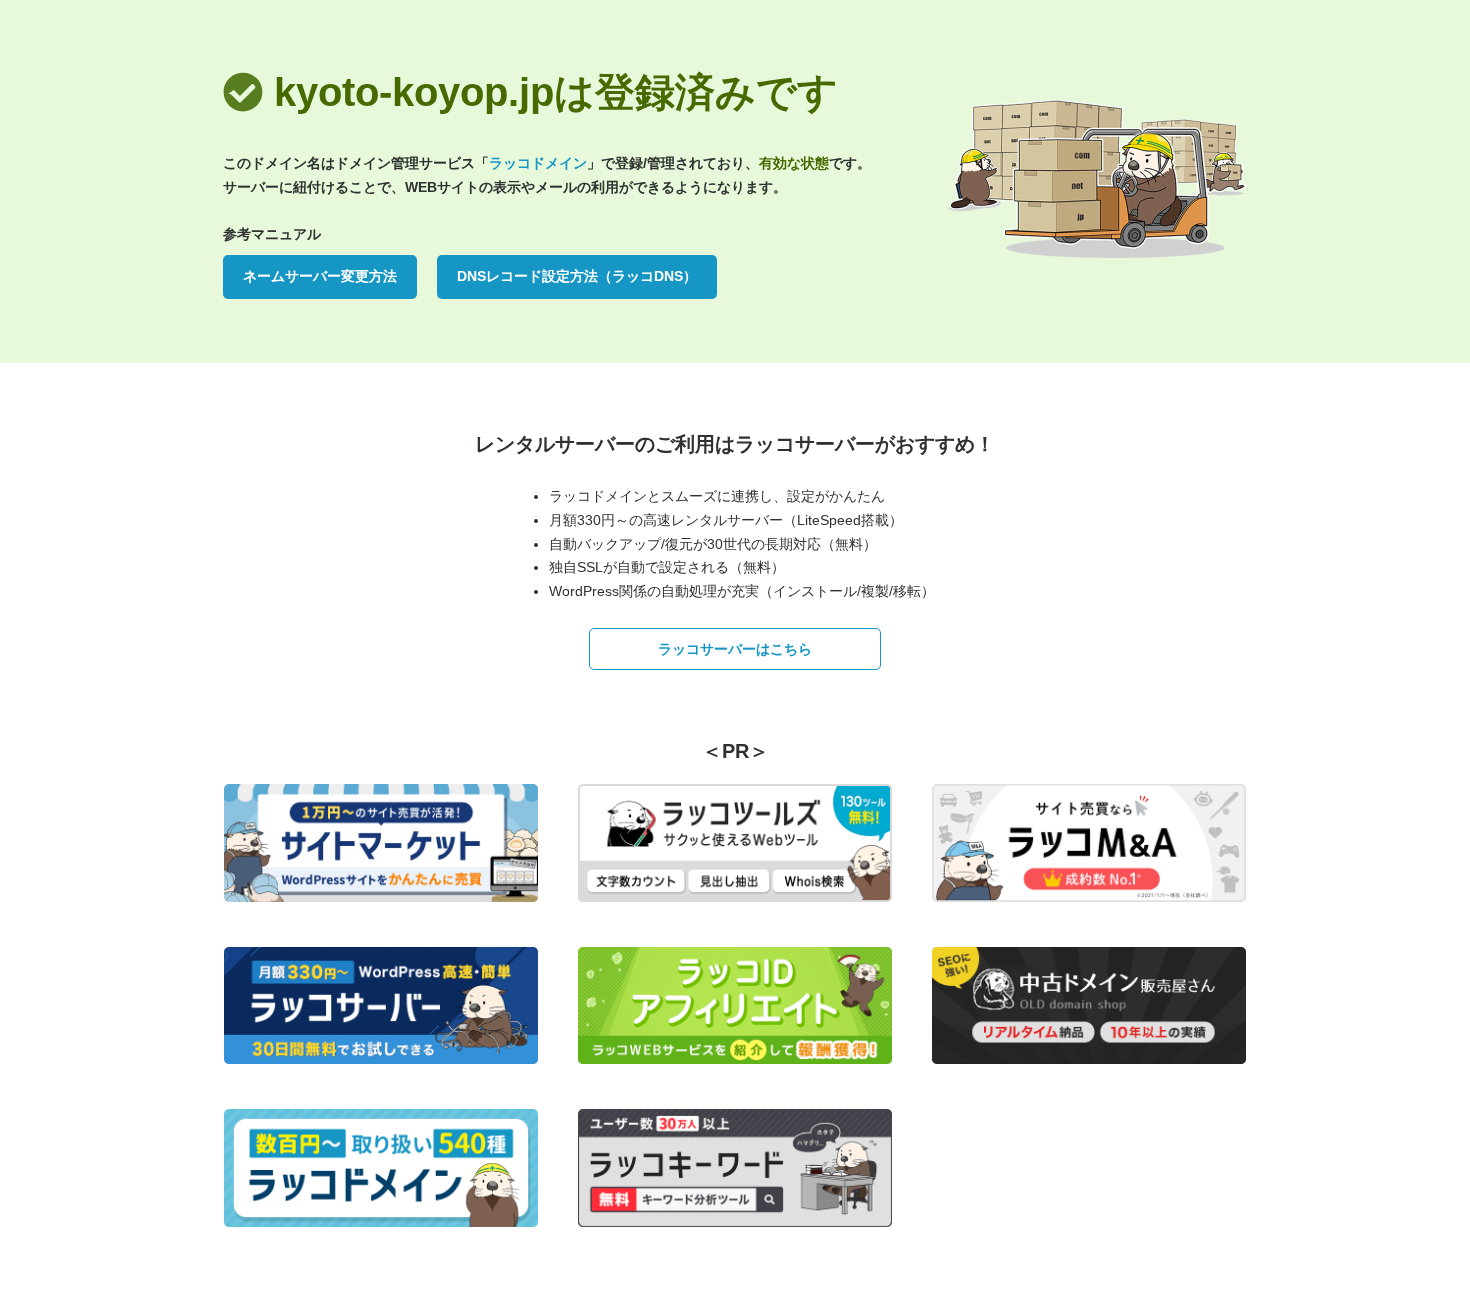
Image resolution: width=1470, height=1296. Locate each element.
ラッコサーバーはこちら (735, 649)
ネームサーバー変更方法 (320, 276)
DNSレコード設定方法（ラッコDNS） (577, 276)
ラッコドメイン (538, 163)
